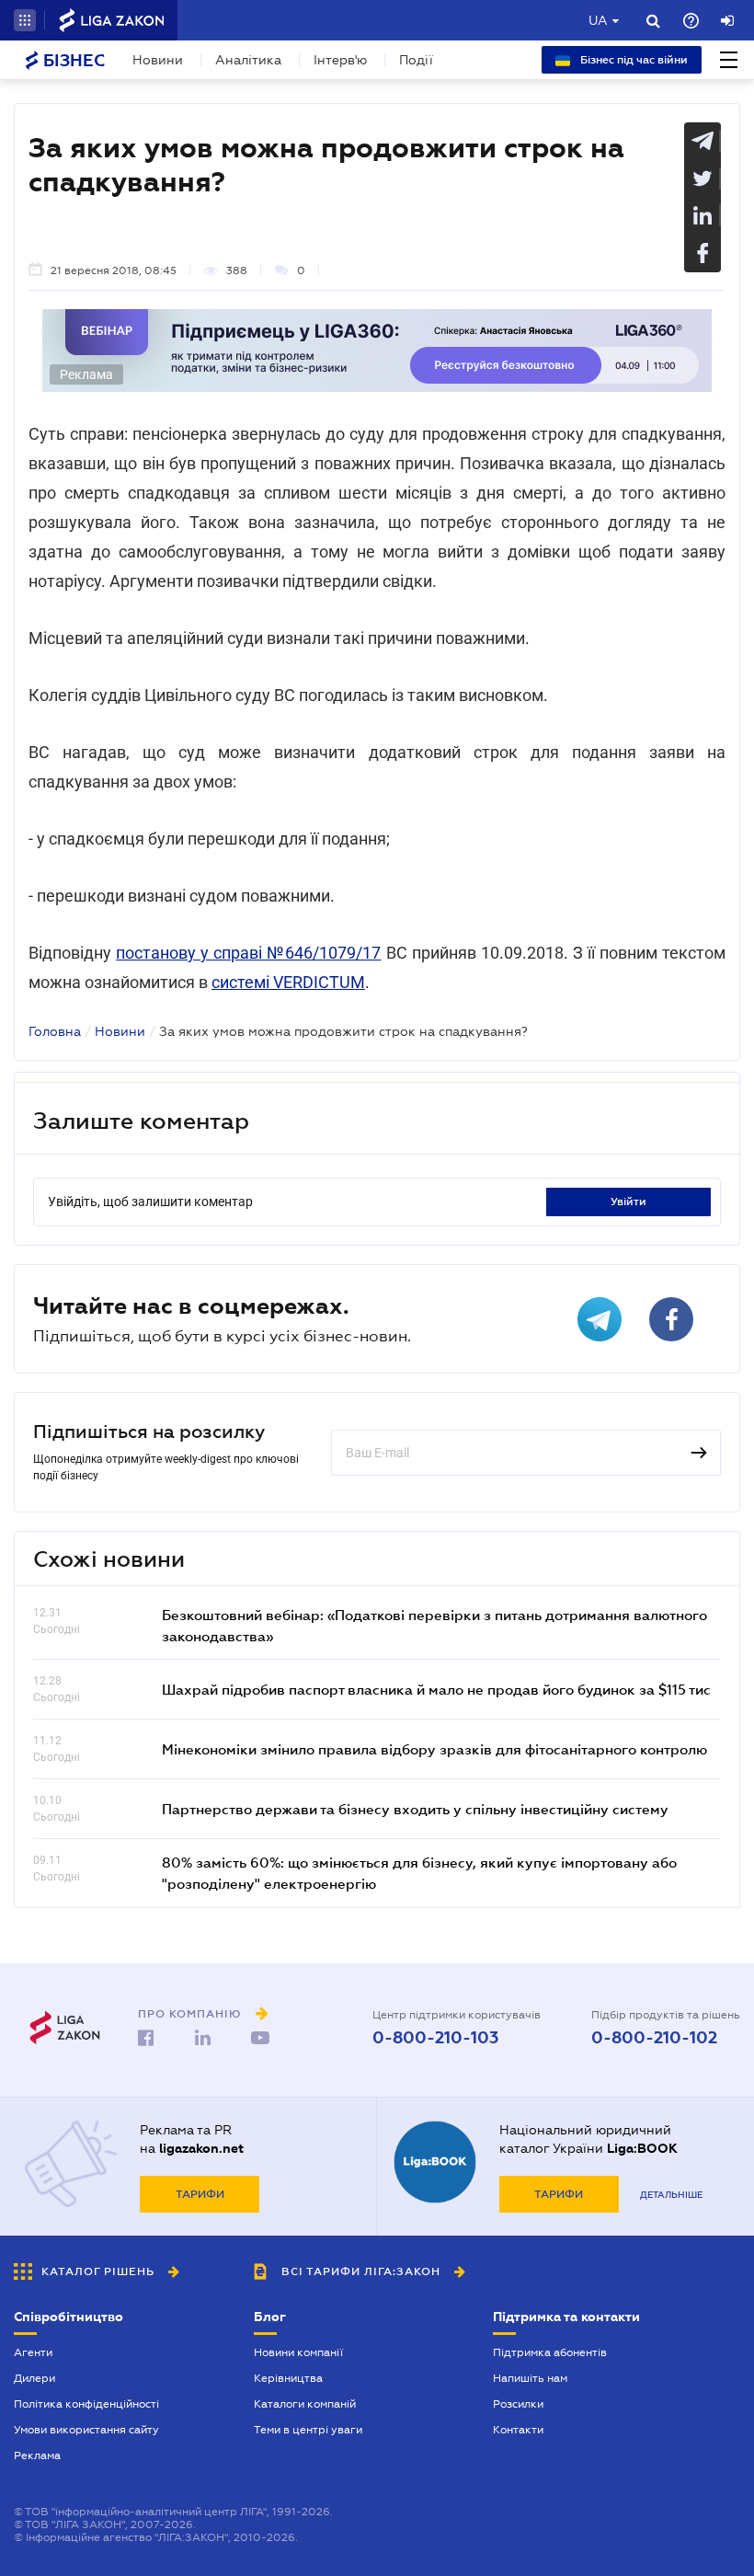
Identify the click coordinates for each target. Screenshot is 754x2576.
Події (416, 60)
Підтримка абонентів (550, 2352)
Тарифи (200, 2194)
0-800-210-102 (654, 2038)
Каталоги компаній (305, 2404)
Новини (158, 60)
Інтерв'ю (340, 60)
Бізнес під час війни (633, 60)
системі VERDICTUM (288, 982)
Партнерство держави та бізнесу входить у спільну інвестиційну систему (415, 1809)
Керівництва (288, 2378)
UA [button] (598, 20)
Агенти (33, 2352)
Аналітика (248, 60)
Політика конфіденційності (86, 2404)
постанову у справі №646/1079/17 (248, 953)
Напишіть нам (530, 2378)
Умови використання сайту (86, 2430)
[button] (25, 20)
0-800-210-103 (435, 2038)
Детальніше (671, 2195)
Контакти (518, 2430)
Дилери (34, 2378)
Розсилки (518, 2404)
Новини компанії (298, 2352)
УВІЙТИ (628, 1202)
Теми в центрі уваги (308, 2430)
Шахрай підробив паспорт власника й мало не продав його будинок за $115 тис (436, 1689)
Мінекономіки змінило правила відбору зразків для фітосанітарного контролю (434, 1749)
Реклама (37, 2455)
